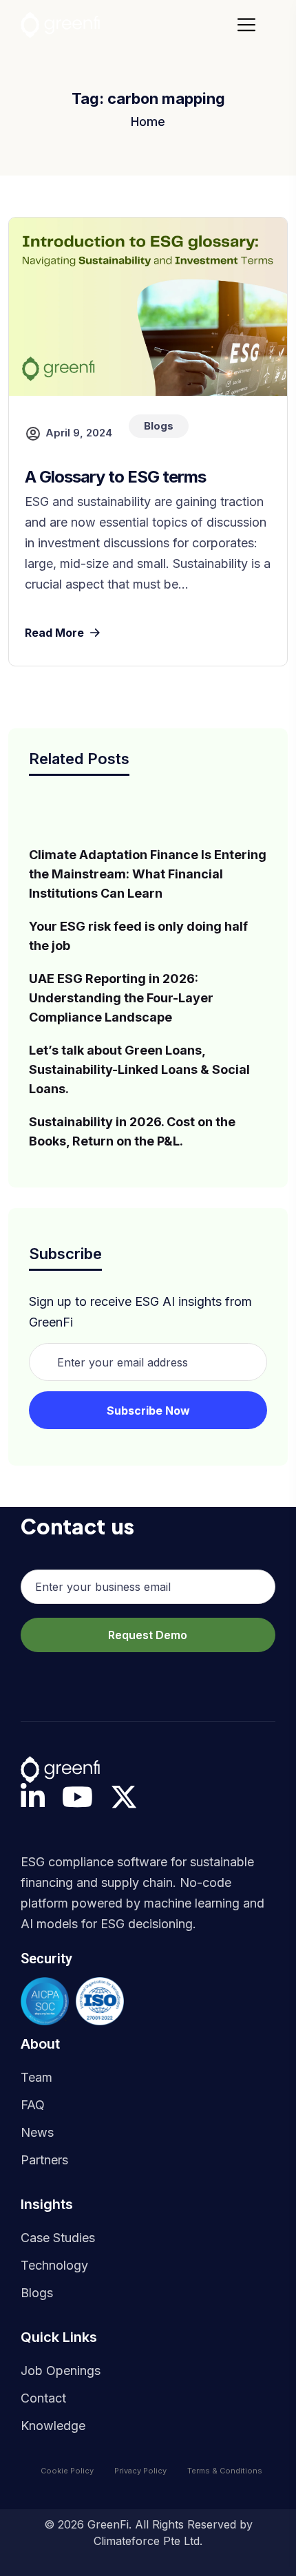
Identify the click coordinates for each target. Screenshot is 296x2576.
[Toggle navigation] (251, 25)
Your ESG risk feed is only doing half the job (138, 936)
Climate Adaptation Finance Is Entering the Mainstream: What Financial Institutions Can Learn (148, 874)
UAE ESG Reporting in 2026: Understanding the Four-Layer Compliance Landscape (121, 998)
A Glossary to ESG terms (115, 477)
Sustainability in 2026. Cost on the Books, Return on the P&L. (132, 1131)
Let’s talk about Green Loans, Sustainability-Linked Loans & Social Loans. (139, 1069)
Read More (54, 633)
